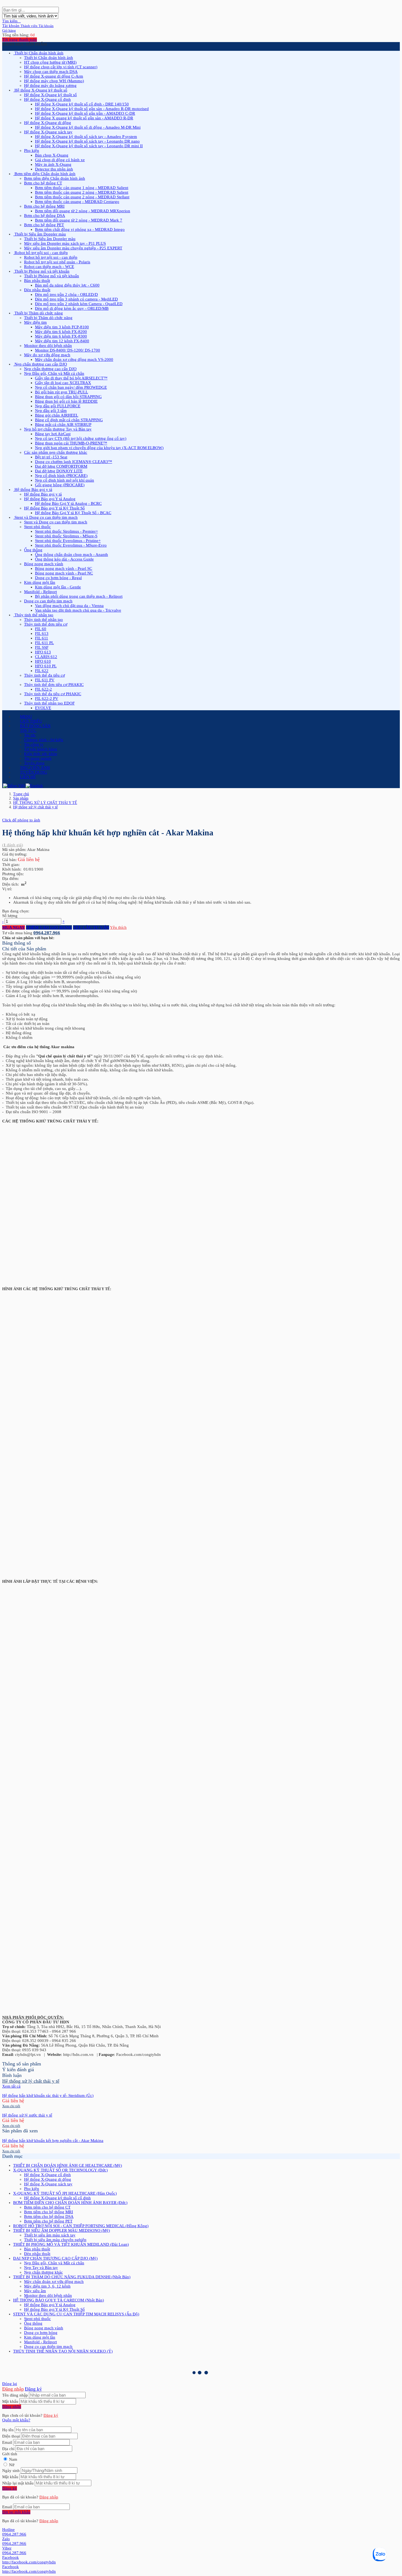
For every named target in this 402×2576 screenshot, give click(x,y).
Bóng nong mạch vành (44, 564)
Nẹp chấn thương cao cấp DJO (50, 369)
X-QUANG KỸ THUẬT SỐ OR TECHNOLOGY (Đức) (60, 2170)
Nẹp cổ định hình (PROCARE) (61, 476)
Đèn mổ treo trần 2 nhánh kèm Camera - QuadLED (79, 304)
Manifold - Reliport (40, 592)
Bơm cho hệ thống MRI (44, 206)
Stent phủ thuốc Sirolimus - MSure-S (66, 536)
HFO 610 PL (46, 666)
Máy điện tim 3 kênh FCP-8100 (62, 327)
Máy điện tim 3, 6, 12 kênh (47, 2286)
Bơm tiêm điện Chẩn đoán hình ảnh (55, 178)
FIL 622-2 (43, 689)
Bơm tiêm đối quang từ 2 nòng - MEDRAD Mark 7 (79, 220)
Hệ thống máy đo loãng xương (50, 86)
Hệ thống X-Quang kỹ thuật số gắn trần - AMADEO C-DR (85, 113)
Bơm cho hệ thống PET (44, 225)
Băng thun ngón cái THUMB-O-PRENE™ (71, 443)
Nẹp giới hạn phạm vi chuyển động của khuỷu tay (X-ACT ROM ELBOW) (99, 448)
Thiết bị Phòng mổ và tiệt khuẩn (52, 276)
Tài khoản (20, 26)
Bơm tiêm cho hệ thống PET (48, 2221)
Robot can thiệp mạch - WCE (49, 267)
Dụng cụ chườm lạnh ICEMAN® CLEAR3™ (74, 462)
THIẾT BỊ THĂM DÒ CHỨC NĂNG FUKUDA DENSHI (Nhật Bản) (72, 2277)
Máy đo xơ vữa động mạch (47, 355)
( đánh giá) (13, 845)
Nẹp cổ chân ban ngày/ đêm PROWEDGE (71, 387)
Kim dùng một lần (40, 582)
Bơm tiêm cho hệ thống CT (47, 2207)
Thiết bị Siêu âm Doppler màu (50, 239)
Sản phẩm (21, 798)
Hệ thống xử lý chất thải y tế (35, 807)
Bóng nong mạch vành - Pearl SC (64, 568)
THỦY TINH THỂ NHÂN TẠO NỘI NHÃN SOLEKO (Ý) (63, 2351)
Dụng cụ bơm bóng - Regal (58, 578)
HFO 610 (43, 661)
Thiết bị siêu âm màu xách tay (50, 2235)
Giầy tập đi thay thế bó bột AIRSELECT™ (71, 378)
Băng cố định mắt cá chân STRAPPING (69, 420)
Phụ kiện (32, 151)
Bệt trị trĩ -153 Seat (51, 457)
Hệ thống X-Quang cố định (47, 99)
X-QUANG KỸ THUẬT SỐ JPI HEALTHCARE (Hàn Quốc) (65, 2193)
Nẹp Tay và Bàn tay (41, 2268)
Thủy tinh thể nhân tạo (43, 620)
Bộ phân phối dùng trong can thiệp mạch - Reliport (79, 596)
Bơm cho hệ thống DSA (45, 216)
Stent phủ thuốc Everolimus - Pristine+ (68, 541)
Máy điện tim (35, 322)
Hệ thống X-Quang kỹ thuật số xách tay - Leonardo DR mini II (89, 146)
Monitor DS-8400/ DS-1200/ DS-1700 (68, 350)
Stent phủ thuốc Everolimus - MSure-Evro (71, 545)
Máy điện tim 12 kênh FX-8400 (62, 341)
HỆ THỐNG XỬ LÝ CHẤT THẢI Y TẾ (45, 803)
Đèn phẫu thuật (37, 290)
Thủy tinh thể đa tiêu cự (44, 675)
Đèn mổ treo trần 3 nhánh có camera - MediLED (76, 299)
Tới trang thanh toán (20, 40)
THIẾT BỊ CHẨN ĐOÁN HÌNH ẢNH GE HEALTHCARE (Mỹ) (68, 2165)
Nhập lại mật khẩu (18, 2483)
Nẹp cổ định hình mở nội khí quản (65, 480)
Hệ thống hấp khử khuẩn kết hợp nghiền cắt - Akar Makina (53, 2141)
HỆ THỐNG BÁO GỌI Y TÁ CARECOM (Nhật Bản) (59, 2300)
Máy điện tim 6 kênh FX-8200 (61, 332)
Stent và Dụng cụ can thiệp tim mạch (56, 522)
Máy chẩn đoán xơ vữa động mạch (54, 2282)
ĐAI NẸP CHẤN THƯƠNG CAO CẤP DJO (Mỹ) (55, 2258)
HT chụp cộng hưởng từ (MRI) (50, 62)
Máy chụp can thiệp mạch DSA (51, 72)
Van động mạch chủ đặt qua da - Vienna (69, 606)
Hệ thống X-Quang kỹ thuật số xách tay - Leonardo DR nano (87, 141)
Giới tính (10, 2454)
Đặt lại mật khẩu (16, 2512)
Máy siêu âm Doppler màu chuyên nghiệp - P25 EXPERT (73, 248)
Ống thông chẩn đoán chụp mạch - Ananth (72, 555)
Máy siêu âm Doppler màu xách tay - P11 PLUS (65, 243)
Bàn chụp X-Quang (52, 155)
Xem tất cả (11, 2086)
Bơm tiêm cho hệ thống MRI (49, 2212)
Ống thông (33, 550)
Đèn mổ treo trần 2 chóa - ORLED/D (66, 294)
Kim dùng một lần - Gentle (58, 587)
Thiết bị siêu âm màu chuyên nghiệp (55, 2240)
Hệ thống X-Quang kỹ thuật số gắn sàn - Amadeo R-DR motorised (92, 109)
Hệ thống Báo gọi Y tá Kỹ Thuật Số (54, 508)
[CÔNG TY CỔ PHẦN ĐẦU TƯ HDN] (2, 4)
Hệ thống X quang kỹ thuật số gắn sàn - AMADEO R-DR (84, 118)
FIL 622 (42, 671)
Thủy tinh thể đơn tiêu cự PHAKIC (54, 685)
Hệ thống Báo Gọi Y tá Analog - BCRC (68, 503)
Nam (13, 2459)
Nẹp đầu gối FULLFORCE (58, 406)
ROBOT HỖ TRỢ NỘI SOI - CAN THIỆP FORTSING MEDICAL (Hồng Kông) (81, 2226)
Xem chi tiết (11, 2106)
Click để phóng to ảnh (21, 820)
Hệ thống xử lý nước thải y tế (27, 2115)
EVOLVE (43, 708)
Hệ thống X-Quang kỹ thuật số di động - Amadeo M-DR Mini (88, 127)
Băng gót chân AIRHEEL (57, 415)
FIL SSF (42, 647)
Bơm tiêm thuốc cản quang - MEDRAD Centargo (77, 202)
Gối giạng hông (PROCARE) (60, 485)
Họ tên (8, 2430)
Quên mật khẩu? (16, 2420)
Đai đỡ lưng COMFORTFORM (61, 466)
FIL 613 (42, 633)
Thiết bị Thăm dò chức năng (48, 318)
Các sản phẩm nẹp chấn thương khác (56, 452)
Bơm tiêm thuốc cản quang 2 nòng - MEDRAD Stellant (82, 197)
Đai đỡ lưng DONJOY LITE (59, 471)
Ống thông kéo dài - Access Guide (64, 559)
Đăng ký (33, 2389)
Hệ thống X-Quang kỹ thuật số (50, 95)
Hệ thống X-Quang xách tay (48, 132)
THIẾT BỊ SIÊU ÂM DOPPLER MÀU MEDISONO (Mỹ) (62, 2230)
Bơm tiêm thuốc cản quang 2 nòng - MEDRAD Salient (82, 192)
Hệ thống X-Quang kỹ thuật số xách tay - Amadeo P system (86, 137)
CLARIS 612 (46, 657)
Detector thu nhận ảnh (54, 169)
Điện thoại (11, 2436)
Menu (26, 717)
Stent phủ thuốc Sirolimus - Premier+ (66, 531)
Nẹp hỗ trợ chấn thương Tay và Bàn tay (58, 429)
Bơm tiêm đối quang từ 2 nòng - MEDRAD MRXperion (83, 211)
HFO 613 (43, 652)
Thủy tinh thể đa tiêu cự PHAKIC (53, 694)
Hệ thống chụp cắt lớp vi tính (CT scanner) (61, 67)
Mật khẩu (10, 2401)
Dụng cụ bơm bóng (41, 2333)
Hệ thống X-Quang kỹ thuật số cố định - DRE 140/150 (82, 104)
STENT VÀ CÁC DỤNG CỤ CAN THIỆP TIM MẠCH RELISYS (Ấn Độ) (76, 2314)
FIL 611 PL (44, 643)
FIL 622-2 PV (47, 698)
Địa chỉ (8, 2449)
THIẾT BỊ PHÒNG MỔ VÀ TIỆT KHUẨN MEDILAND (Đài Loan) (71, 2244)
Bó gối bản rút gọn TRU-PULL (62, 392)
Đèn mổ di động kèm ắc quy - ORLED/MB (72, 308)
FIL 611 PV (45, 680)
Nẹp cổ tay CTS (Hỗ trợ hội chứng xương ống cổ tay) (81, 438)
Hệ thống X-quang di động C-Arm (54, 76)
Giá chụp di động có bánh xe (60, 160)
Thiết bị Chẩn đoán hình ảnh (49, 58)
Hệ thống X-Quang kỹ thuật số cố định (57, 2198)
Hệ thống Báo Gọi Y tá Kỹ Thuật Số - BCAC (73, 513)
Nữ (12, 2465)
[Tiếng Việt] (14, 786)
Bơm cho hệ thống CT (43, 183)
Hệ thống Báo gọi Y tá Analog (50, 499)
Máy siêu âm (35, 2291)
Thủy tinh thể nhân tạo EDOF (49, 703)
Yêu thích (118, 927)
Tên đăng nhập (15, 2395)
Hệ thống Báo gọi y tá (43, 494)
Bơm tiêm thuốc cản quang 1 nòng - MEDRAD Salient (82, 188)
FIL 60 (41, 629)
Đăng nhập (13, 2389)
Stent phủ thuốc (37, 527)
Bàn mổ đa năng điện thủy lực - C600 (67, 285)
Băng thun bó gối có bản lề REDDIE (66, 401)
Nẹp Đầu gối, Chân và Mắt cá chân (54, 373)
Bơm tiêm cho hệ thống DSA (49, 2217)
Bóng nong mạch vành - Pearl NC (64, 573)
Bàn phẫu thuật (37, 281)
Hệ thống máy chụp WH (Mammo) (54, 81)
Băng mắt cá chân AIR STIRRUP (63, 425)
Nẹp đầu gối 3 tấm (51, 411)
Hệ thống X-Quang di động (48, 123)
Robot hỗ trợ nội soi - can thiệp (51, 257)
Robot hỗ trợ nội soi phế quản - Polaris (57, 262)
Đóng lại (10, 2384)
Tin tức (30, 735)
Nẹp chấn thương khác (43, 2272)
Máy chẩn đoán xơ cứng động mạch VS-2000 (74, 359)
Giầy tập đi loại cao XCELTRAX (63, 383)
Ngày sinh (11, 2471)
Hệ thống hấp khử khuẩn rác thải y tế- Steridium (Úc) (48, 2095)
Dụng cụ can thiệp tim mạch (48, 601)
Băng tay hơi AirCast (53, 434)
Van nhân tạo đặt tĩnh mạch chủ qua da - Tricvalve (78, 610)
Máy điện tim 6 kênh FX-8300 (61, 336)
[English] (34, 786)
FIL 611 (42, 638)
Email (7, 2442)
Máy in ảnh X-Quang (53, 164)
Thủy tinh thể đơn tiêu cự (46, 624)
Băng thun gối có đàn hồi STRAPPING (68, 397)
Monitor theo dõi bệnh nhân (48, 346)
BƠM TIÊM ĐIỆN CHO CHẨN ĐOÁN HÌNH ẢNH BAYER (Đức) (70, 2203)
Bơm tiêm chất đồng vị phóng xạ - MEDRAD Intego (80, 229)
